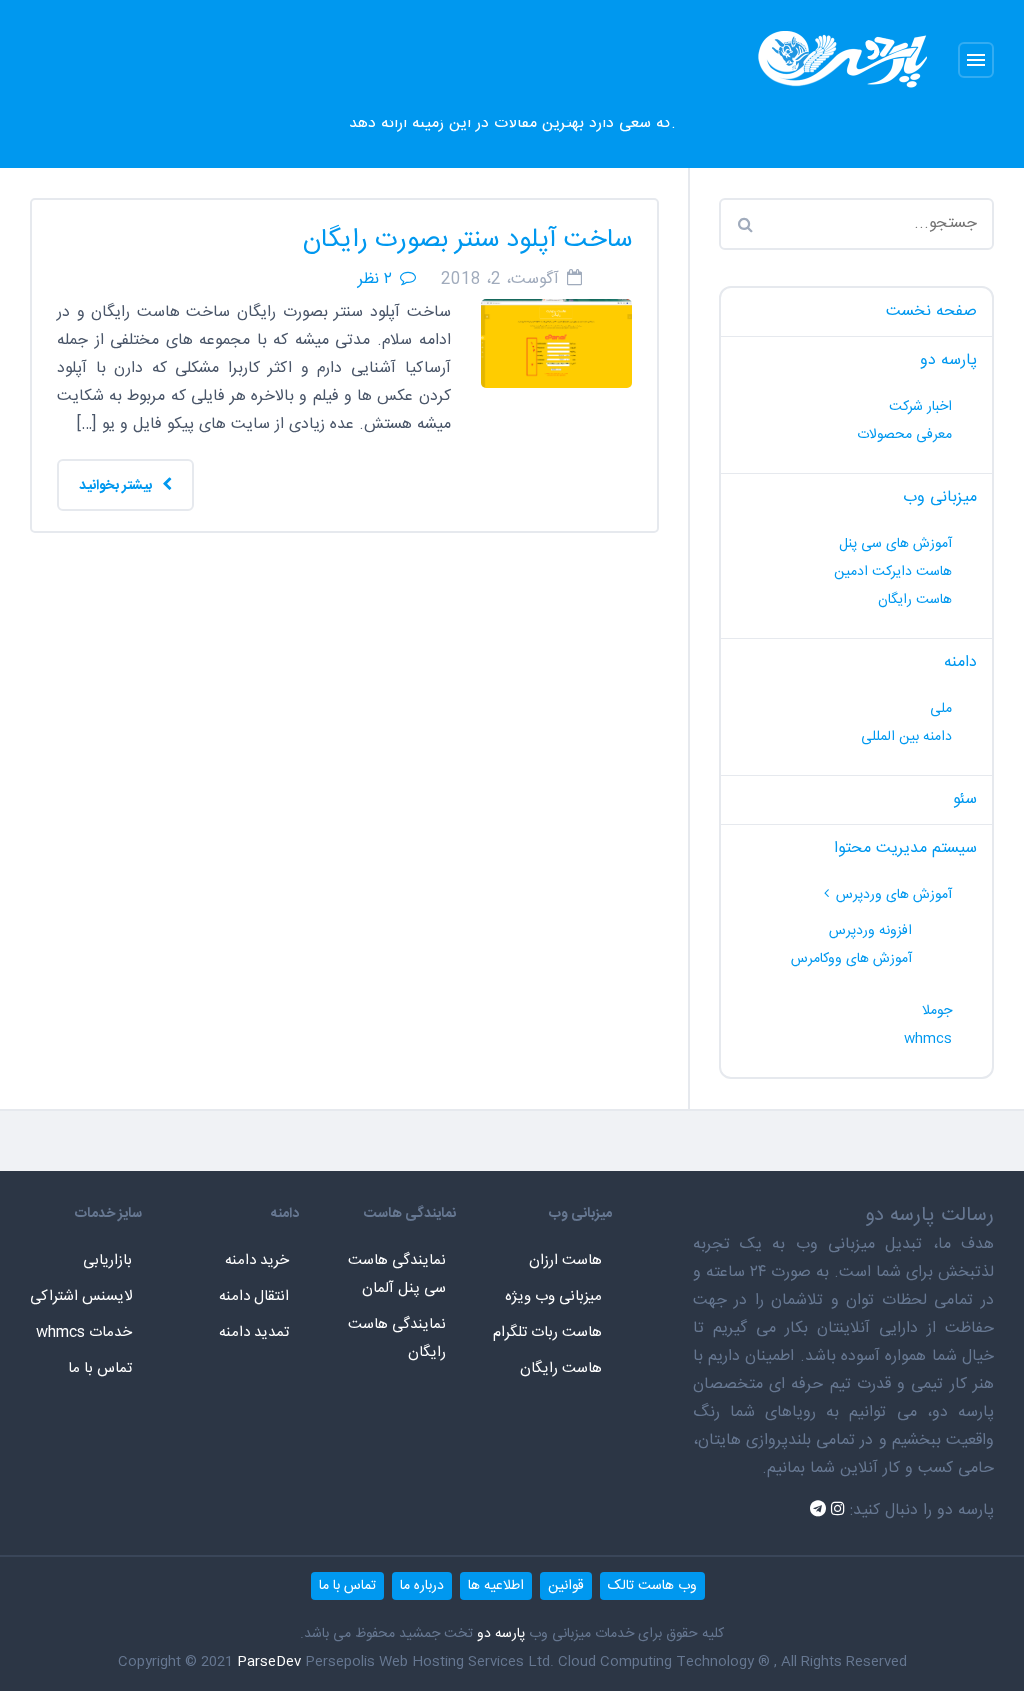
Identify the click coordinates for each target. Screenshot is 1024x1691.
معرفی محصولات (904, 435)
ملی (941, 709)
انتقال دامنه (254, 1296)
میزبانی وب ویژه (553, 1296)
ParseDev (269, 1662)
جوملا (937, 1011)
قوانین (566, 1586)
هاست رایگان (915, 600)
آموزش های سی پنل (895, 544)
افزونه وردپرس (870, 931)
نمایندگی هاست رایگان (397, 1338)
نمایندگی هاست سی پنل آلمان (397, 1274)
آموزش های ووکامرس (851, 959)
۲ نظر (375, 279)
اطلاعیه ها (496, 1586)
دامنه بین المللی (906, 737)
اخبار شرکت (920, 407)
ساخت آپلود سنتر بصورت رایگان (467, 240)
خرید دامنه (257, 1260)
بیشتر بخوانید (117, 486)
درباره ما (422, 1586)
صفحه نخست (931, 311)
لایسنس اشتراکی (81, 1296)
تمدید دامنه (254, 1332)
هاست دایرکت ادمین (893, 572)
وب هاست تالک (652, 1586)
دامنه (960, 662)
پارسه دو (948, 360)
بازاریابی (107, 1260)
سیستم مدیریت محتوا (905, 848)
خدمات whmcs (84, 1332)
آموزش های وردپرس (894, 895)
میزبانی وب (940, 497)
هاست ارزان (565, 1260)
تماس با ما (100, 1368)
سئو (965, 799)
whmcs (928, 1039)
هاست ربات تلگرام (547, 1332)
